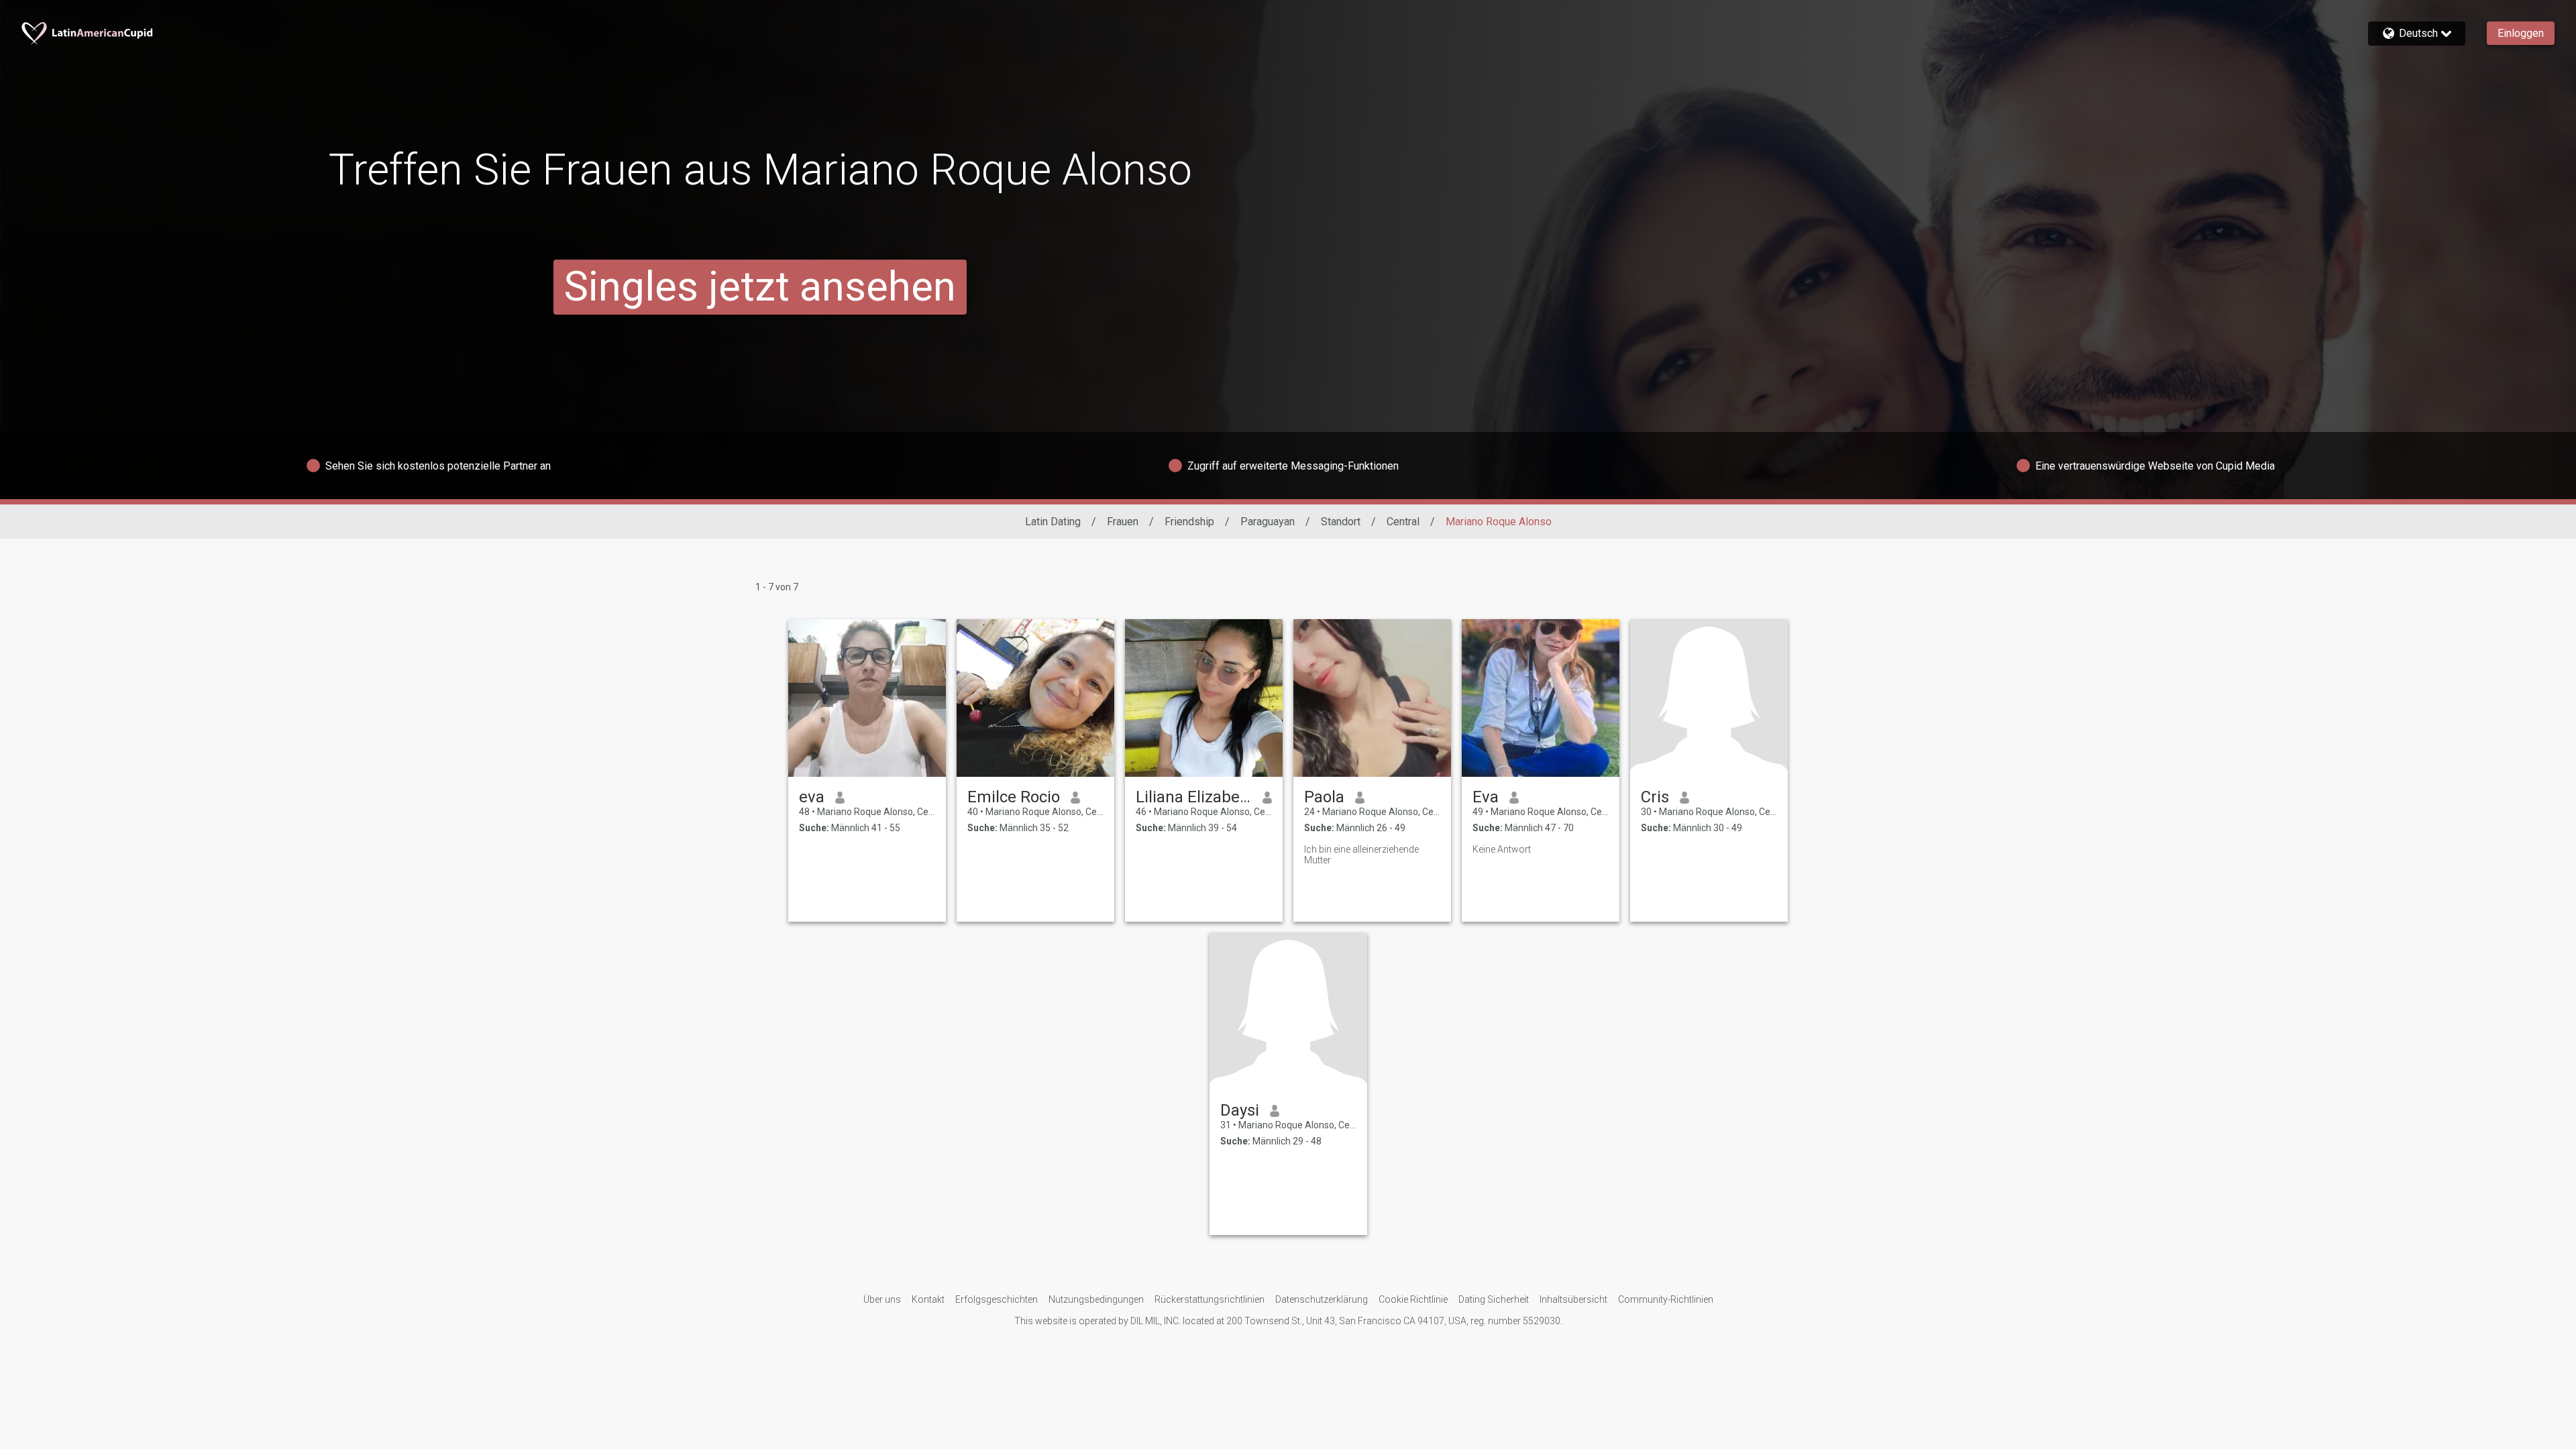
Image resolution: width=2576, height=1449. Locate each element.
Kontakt (928, 1299)
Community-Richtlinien (1666, 1299)
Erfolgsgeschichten (997, 1299)
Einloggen (2521, 33)
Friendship (1189, 522)
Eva (1486, 797)
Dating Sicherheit (1494, 1299)
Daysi (1240, 1110)
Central (1403, 522)
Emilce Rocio (1014, 797)
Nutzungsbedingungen (1096, 1299)
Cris (1655, 797)
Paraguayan (1268, 522)
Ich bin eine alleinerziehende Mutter (1361, 855)
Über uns (882, 1299)
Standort (1341, 522)
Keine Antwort (1502, 849)
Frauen (1123, 522)
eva (812, 797)
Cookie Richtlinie (1413, 1299)
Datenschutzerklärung (1322, 1299)
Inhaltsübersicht (1573, 1299)
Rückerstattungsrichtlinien (1210, 1299)
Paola (1324, 797)
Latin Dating (1053, 522)
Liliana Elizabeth (1194, 797)
